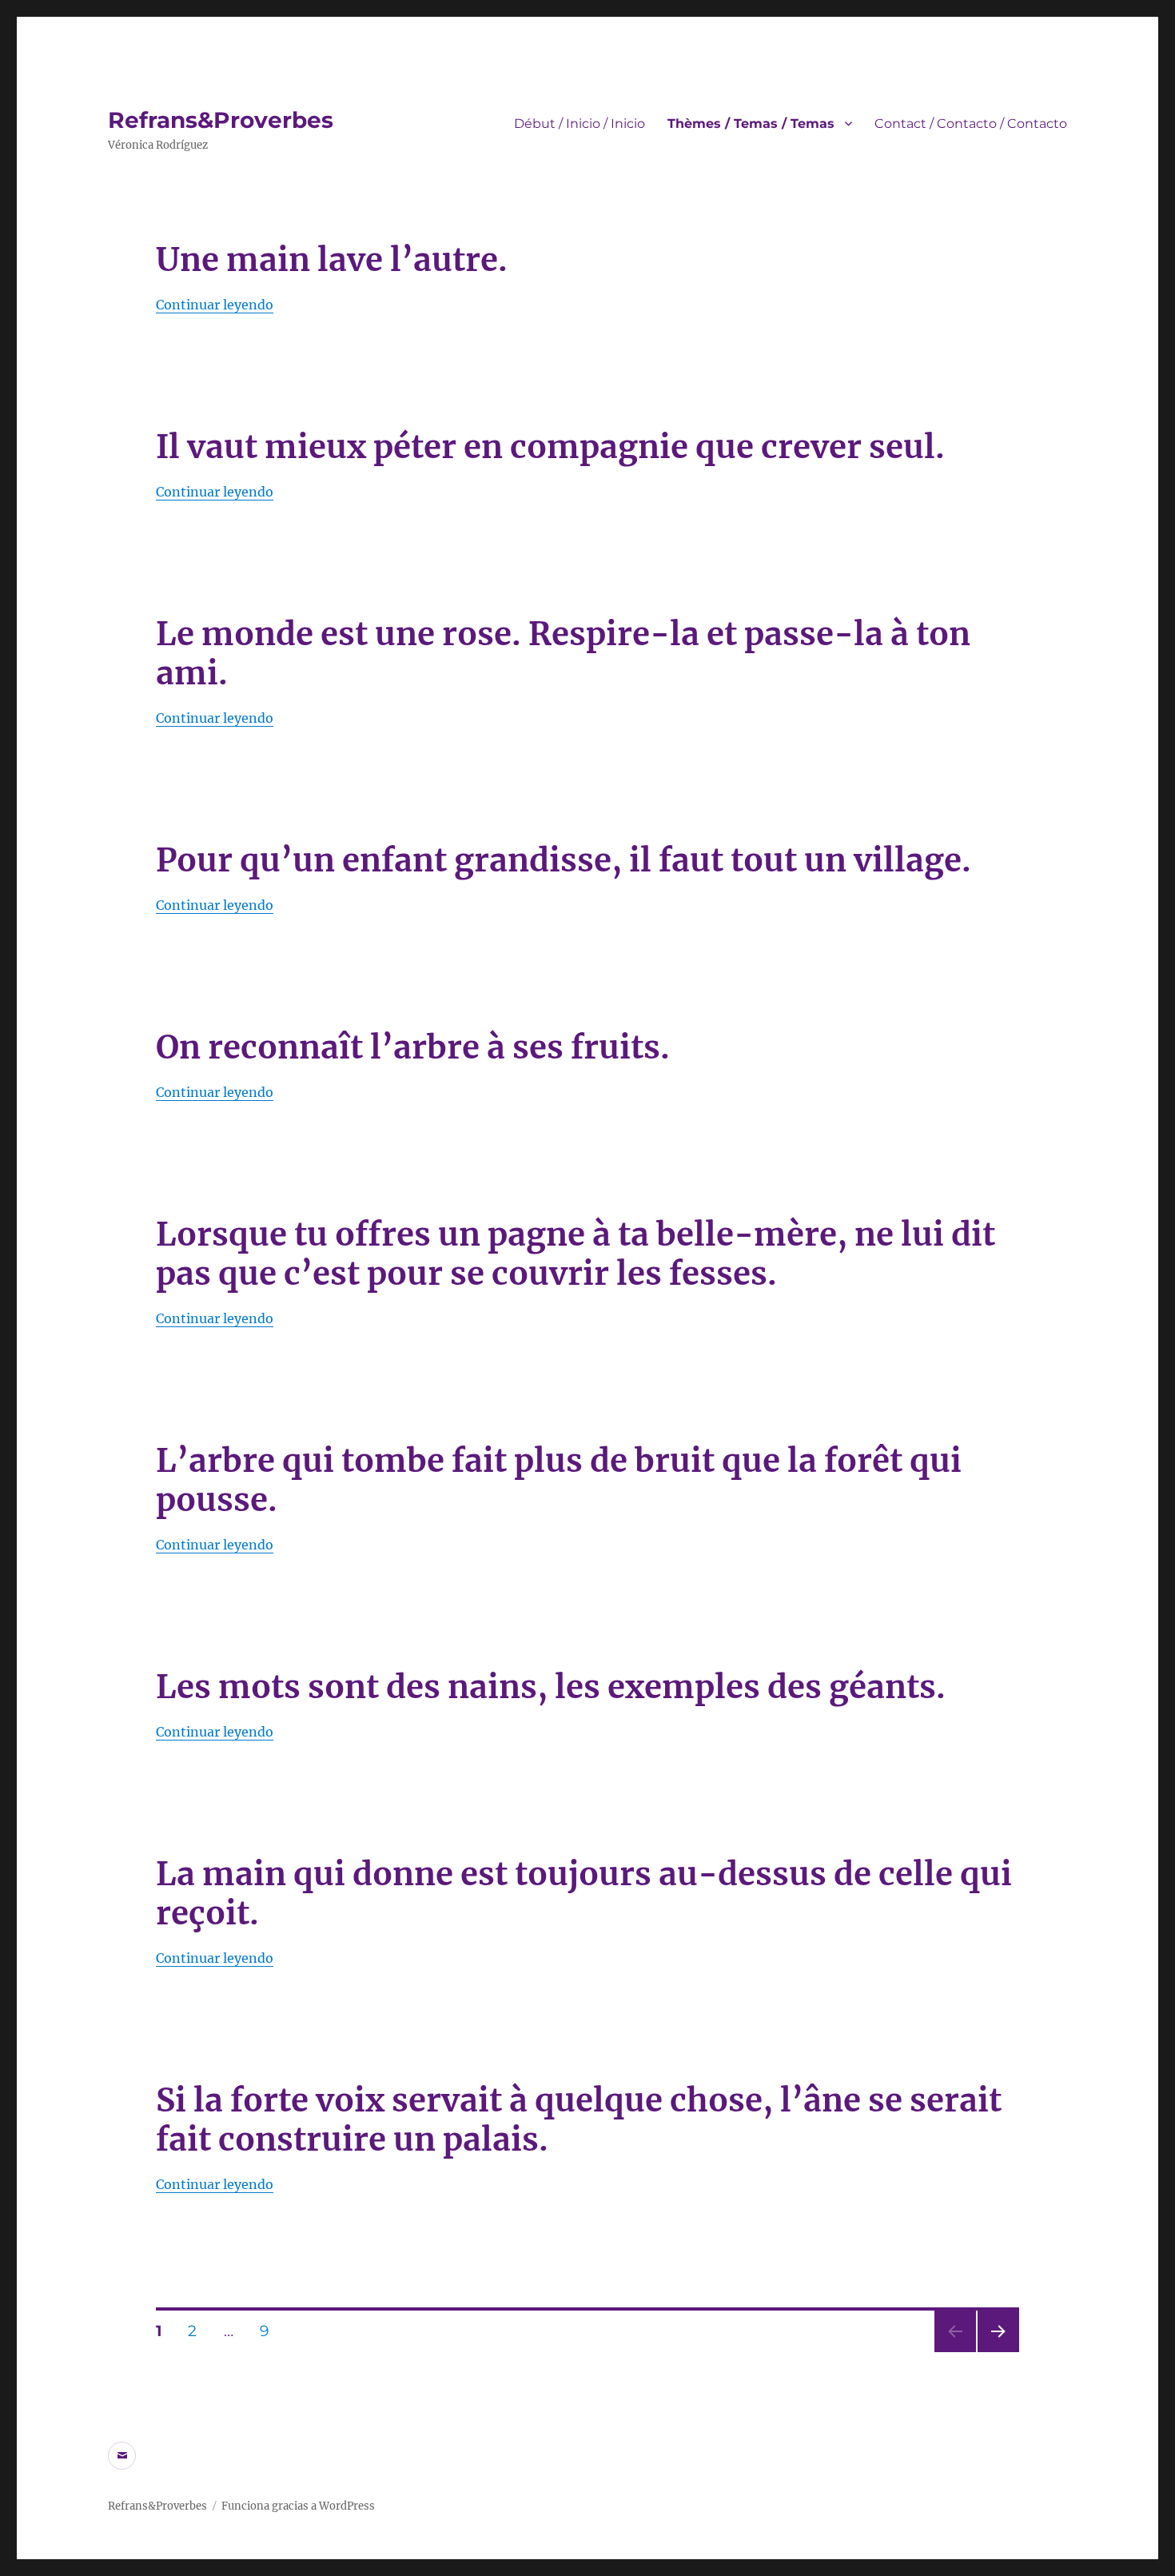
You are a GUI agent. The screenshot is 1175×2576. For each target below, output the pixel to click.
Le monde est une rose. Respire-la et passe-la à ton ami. (563, 654)
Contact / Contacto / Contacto (971, 124)
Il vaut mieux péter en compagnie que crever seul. (550, 447)
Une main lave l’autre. (332, 260)
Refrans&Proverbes (221, 120)
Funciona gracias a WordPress (298, 2506)
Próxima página (998, 2352)
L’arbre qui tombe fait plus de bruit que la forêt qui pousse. (559, 1480)
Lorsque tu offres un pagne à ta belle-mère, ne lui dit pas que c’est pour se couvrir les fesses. (576, 1254)
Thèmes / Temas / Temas (751, 124)
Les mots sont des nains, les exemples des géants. (551, 1687)
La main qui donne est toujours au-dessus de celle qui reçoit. (584, 1894)
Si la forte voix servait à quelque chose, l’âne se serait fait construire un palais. (579, 2120)
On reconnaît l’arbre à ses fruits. (413, 1047)
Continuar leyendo (215, 305)
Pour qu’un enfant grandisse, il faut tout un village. (564, 860)
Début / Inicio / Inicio (580, 124)
